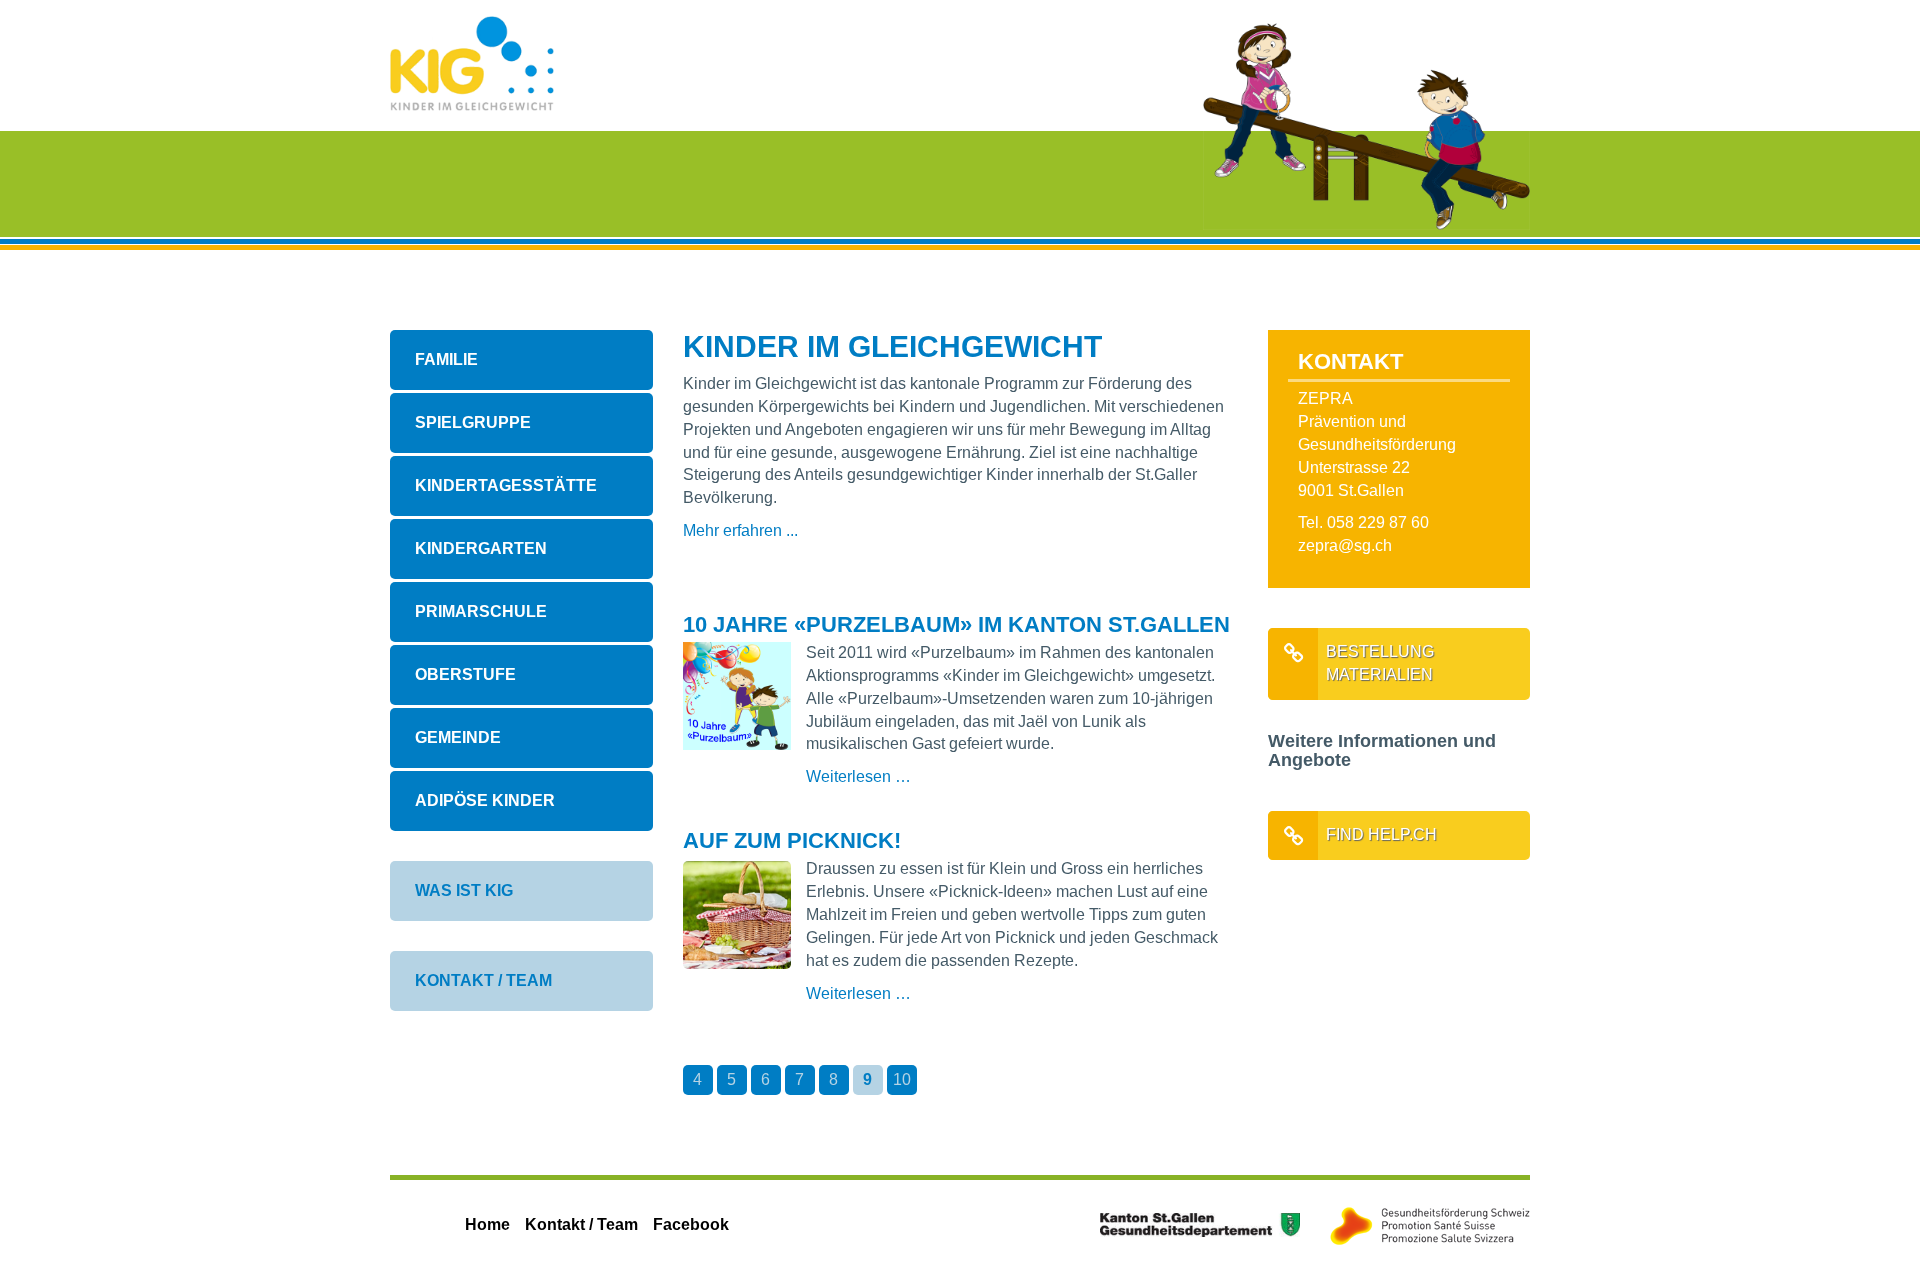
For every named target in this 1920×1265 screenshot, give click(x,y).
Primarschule (481, 611)
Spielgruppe (473, 422)
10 (902, 1079)
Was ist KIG (464, 890)
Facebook (691, 1224)
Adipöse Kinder (485, 800)
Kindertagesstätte (506, 485)
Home (487, 1224)
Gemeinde (458, 737)
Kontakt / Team (483, 980)
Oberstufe (465, 674)
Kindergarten (481, 548)
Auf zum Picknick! (792, 840)
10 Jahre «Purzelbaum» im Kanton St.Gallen (956, 624)
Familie (446, 359)
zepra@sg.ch (1345, 545)
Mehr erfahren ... (740, 530)
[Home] (472, 62)
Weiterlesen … (1018, 776)
